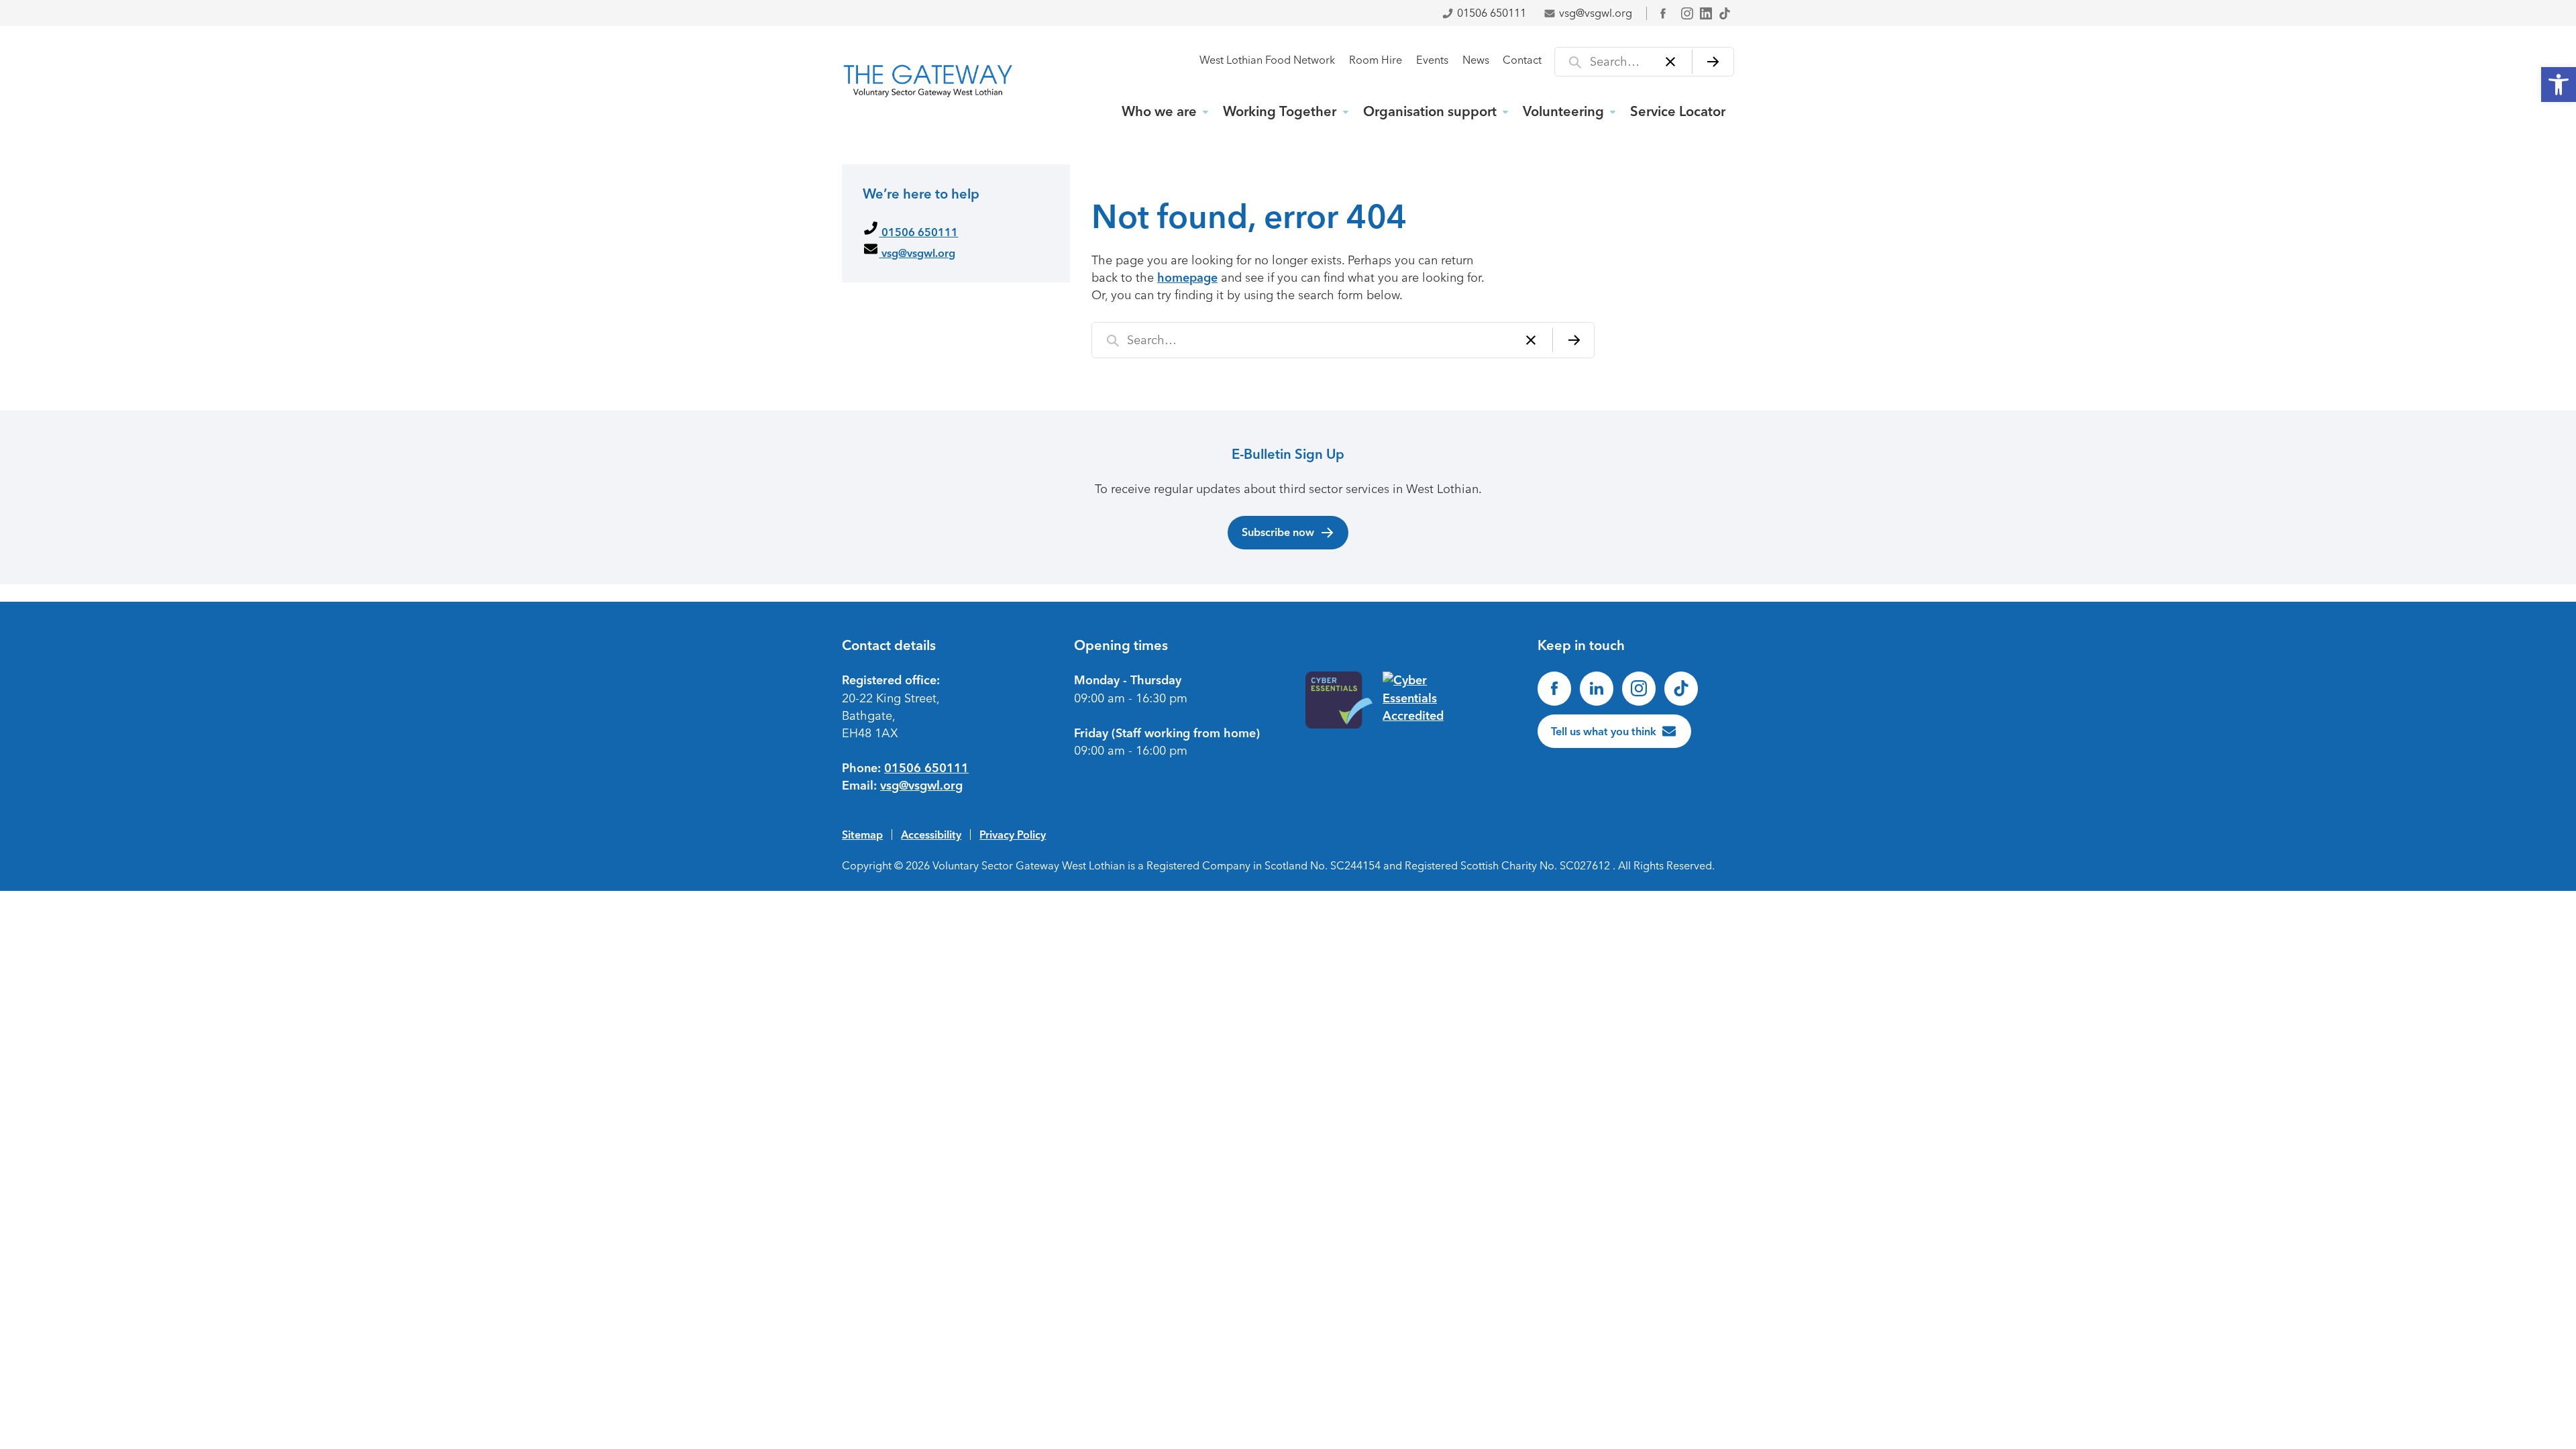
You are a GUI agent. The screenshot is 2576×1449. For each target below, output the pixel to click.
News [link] (1476, 60)
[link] (2559, 85)
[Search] (1713, 62)
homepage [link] (1187, 278)
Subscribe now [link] (1278, 532)
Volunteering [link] (1563, 111)
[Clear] (1671, 62)
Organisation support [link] (1430, 111)
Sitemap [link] (862, 835)
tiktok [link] (1725, 13)
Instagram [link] (1687, 13)
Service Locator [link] (1678, 111)
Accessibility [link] (931, 835)
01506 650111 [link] (1492, 13)
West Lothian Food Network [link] (1267, 60)
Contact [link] (1522, 60)
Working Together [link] (1280, 111)
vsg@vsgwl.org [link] (1596, 13)
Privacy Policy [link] (1013, 835)
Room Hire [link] (1376, 60)
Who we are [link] (1159, 111)
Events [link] (1432, 60)
